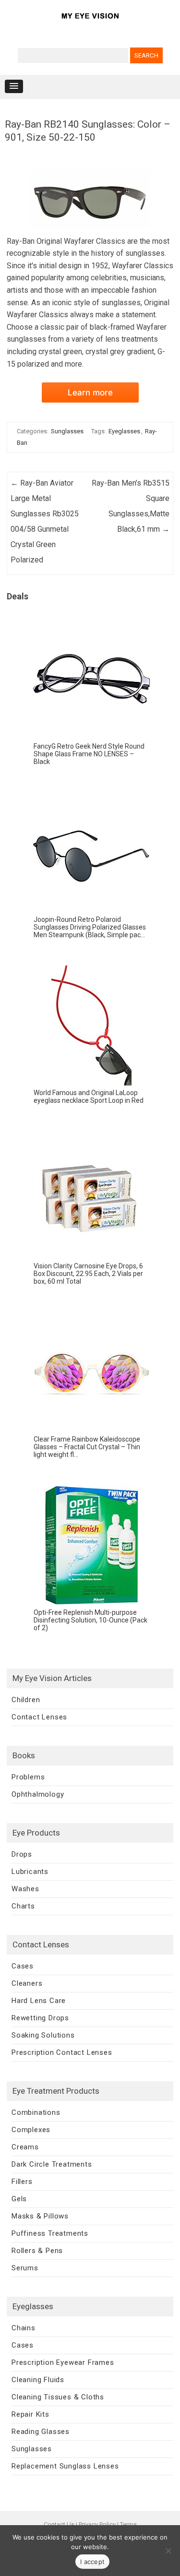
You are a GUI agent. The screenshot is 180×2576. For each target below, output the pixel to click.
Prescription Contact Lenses (62, 2052)
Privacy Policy (97, 2524)
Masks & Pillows (40, 2216)
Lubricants (30, 1872)
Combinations (36, 2112)
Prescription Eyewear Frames (63, 2362)
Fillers (22, 2182)
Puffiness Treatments (50, 2233)
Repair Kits (30, 2414)
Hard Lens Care (39, 2001)
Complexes (31, 2130)
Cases (23, 1966)
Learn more (90, 393)
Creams (25, 2147)
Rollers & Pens (37, 2251)
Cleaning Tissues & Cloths (58, 2397)
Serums (25, 2268)
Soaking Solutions (43, 2035)
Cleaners (27, 1983)
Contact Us (59, 2524)
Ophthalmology (38, 1794)
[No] (168, 2551)
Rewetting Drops (40, 2018)
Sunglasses (67, 431)
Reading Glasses (41, 2432)
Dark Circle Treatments (52, 2164)
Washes (25, 1889)
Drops (22, 1854)
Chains (24, 2328)
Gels (19, 2199)
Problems (28, 1777)
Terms (128, 2524)
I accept (92, 2562)
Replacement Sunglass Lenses (65, 2466)
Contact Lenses (39, 1717)
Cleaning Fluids (38, 2380)
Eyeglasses (124, 431)
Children (26, 1700)
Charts (23, 1906)
